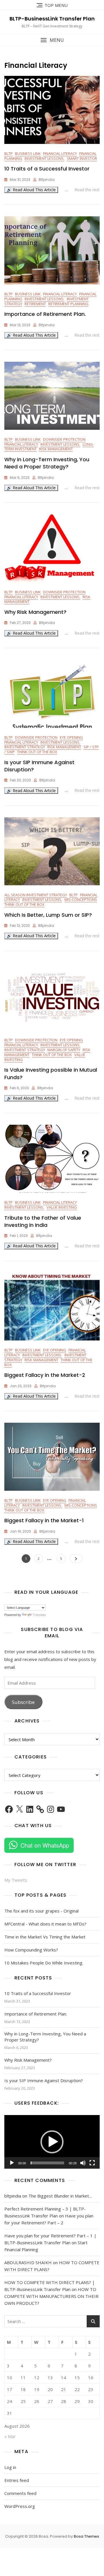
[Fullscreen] (92, 2163)
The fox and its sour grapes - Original (41, 1911)
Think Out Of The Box (37, 752)
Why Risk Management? (35, 612)
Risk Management (56, 449)
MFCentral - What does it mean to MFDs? (45, 1924)
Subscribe (23, 1702)
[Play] (12, 2163)
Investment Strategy (25, 747)
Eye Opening (71, 737)
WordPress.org (20, 2506)
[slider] (47, 2163)
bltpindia (47, 180)
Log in (10, 2467)
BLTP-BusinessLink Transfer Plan (52, 19)
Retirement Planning (68, 304)
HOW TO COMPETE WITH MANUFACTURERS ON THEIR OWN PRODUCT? (51, 2296)
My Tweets (16, 1880)
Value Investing (62, 1207)
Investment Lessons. (44, 158)
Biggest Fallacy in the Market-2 (45, 1375)
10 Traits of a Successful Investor (47, 169)
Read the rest (87, 190)
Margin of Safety (64, 1050)
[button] (52, 40)
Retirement (35, 304)
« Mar (10, 2436)
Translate (39, 1615)
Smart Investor (82, 158)
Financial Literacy (60, 153)
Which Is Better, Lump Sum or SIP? (48, 915)
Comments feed (20, 2493)
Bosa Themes (86, 2536)
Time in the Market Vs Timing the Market (45, 1937)
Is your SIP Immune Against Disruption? (44, 2080)
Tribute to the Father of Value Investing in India (43, 1221)
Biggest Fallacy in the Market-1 (44, 1520)
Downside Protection (64, 439)
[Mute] (83, 2163)
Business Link (28, 153)
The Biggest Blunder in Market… (60, 2196)
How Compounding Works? (31, 1950)
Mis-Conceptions (81, 899)
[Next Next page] (76, 1559)
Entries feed (17, 2480)
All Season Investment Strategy (36, 895)
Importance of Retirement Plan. (45, 314)
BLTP (9, 153)
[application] (52, 2142)
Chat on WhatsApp (45, 1845)
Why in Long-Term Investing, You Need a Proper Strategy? (47, 463)
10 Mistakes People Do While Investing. (44, 1963)
